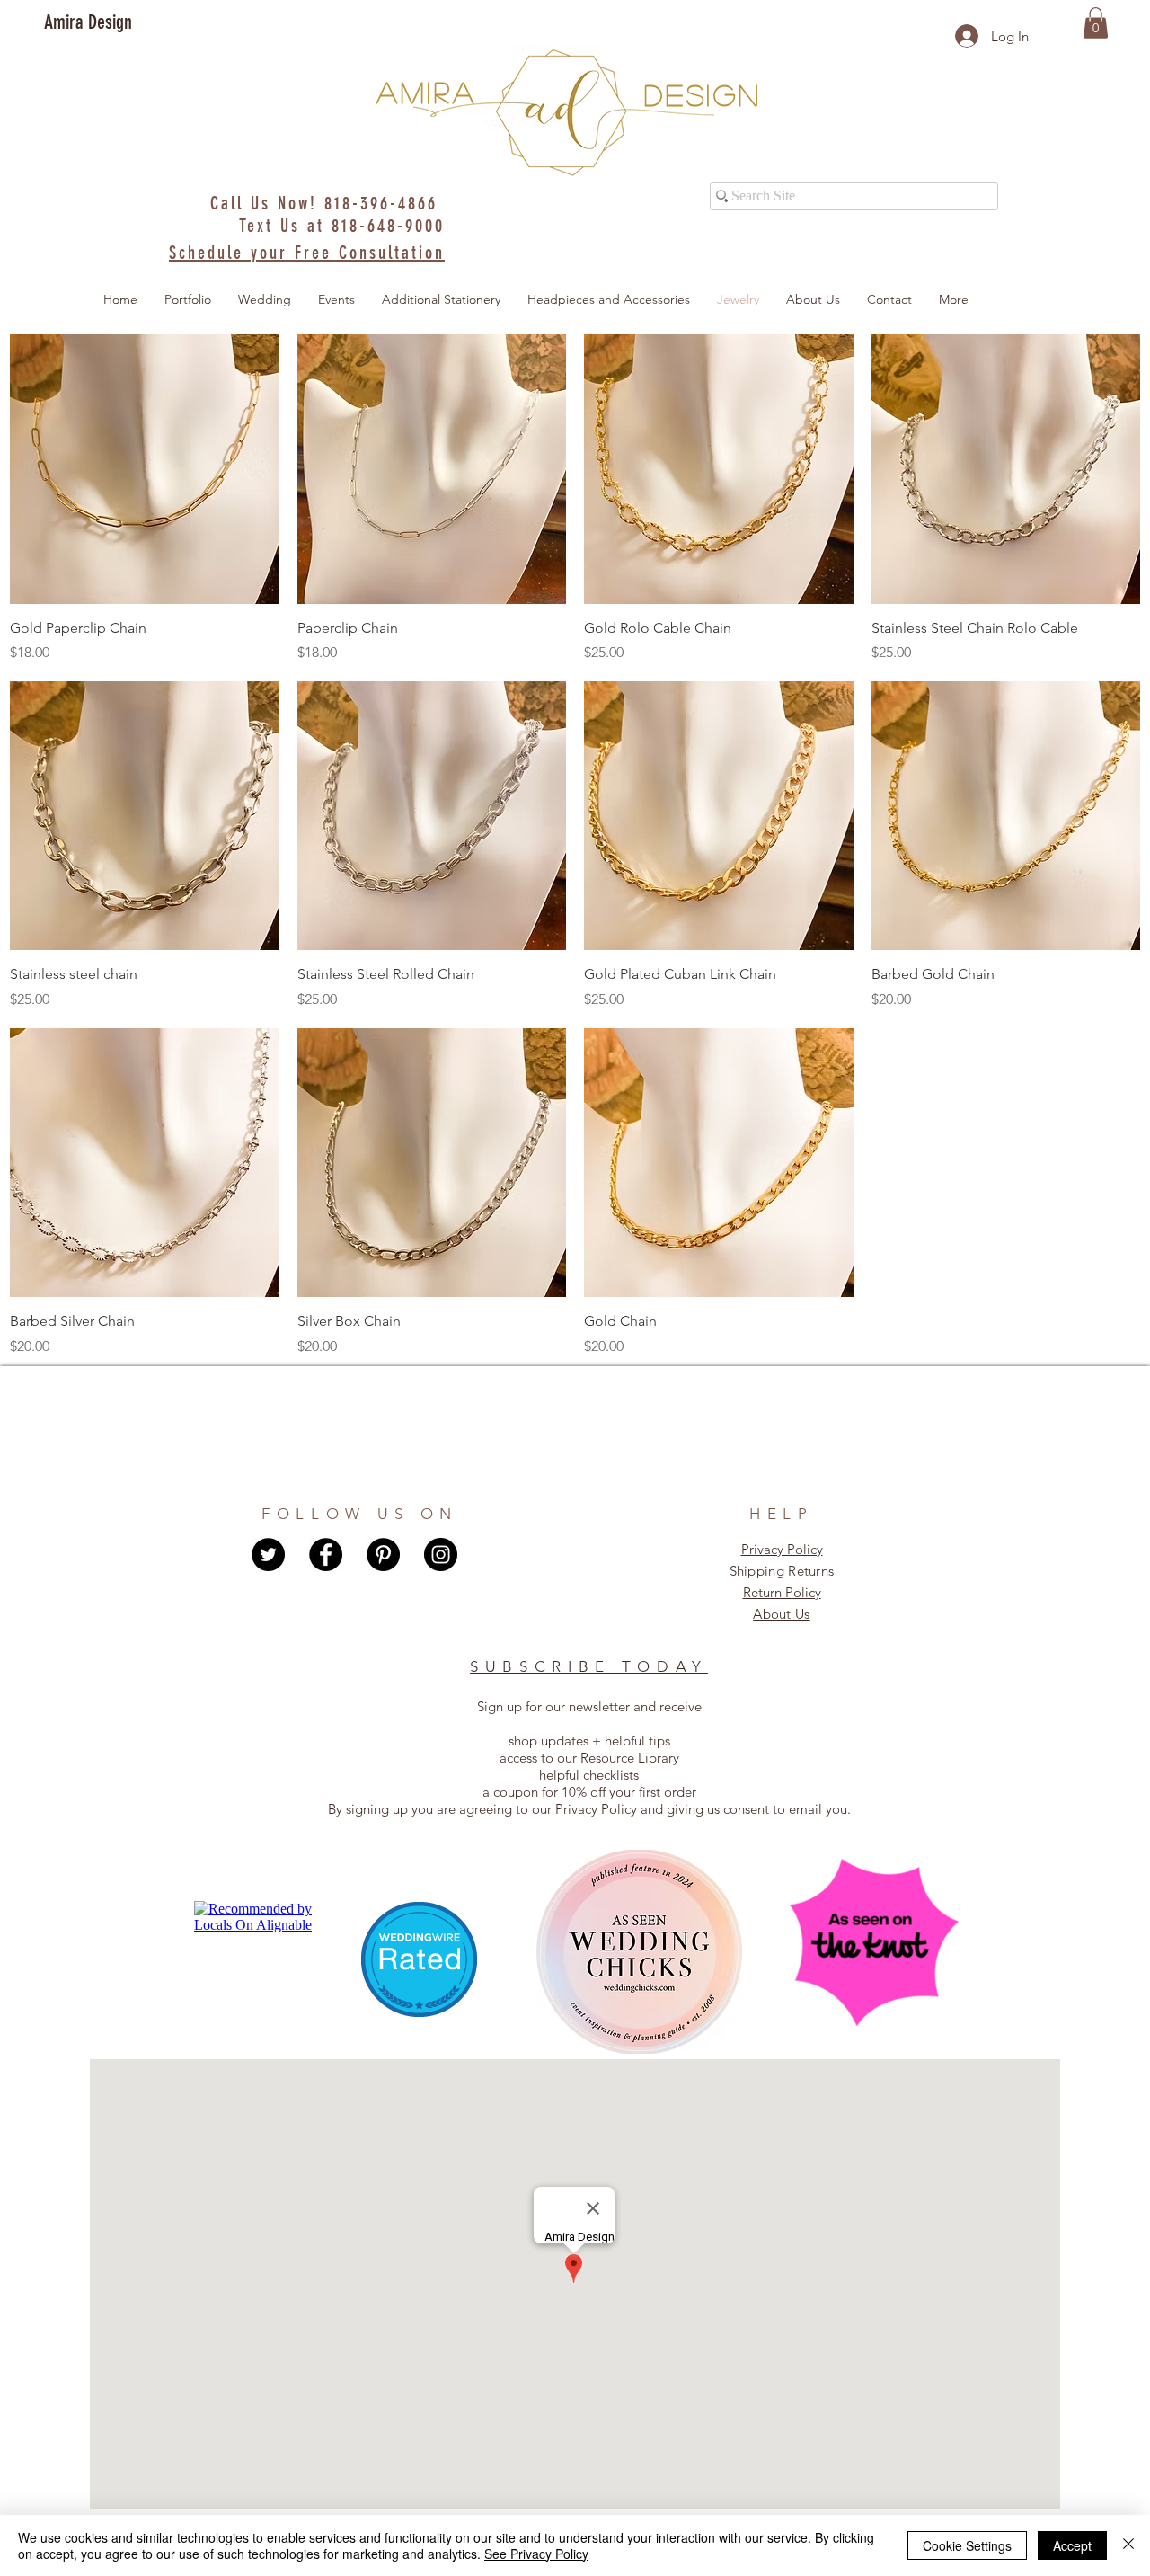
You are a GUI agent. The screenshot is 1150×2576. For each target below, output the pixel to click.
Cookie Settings (967, 2545)
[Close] (1128, 2545)
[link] (1096, 23)
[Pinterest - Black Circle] (383, 1554)
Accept (1072, 2545)
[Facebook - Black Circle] (326, 1554)
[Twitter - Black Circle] (268, 1554)
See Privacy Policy (536, 2554)
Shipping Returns (782, 1571)
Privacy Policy (782, 1549)
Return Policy (782, 1592)
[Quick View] (145, 469)
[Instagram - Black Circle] (441, 1554)
